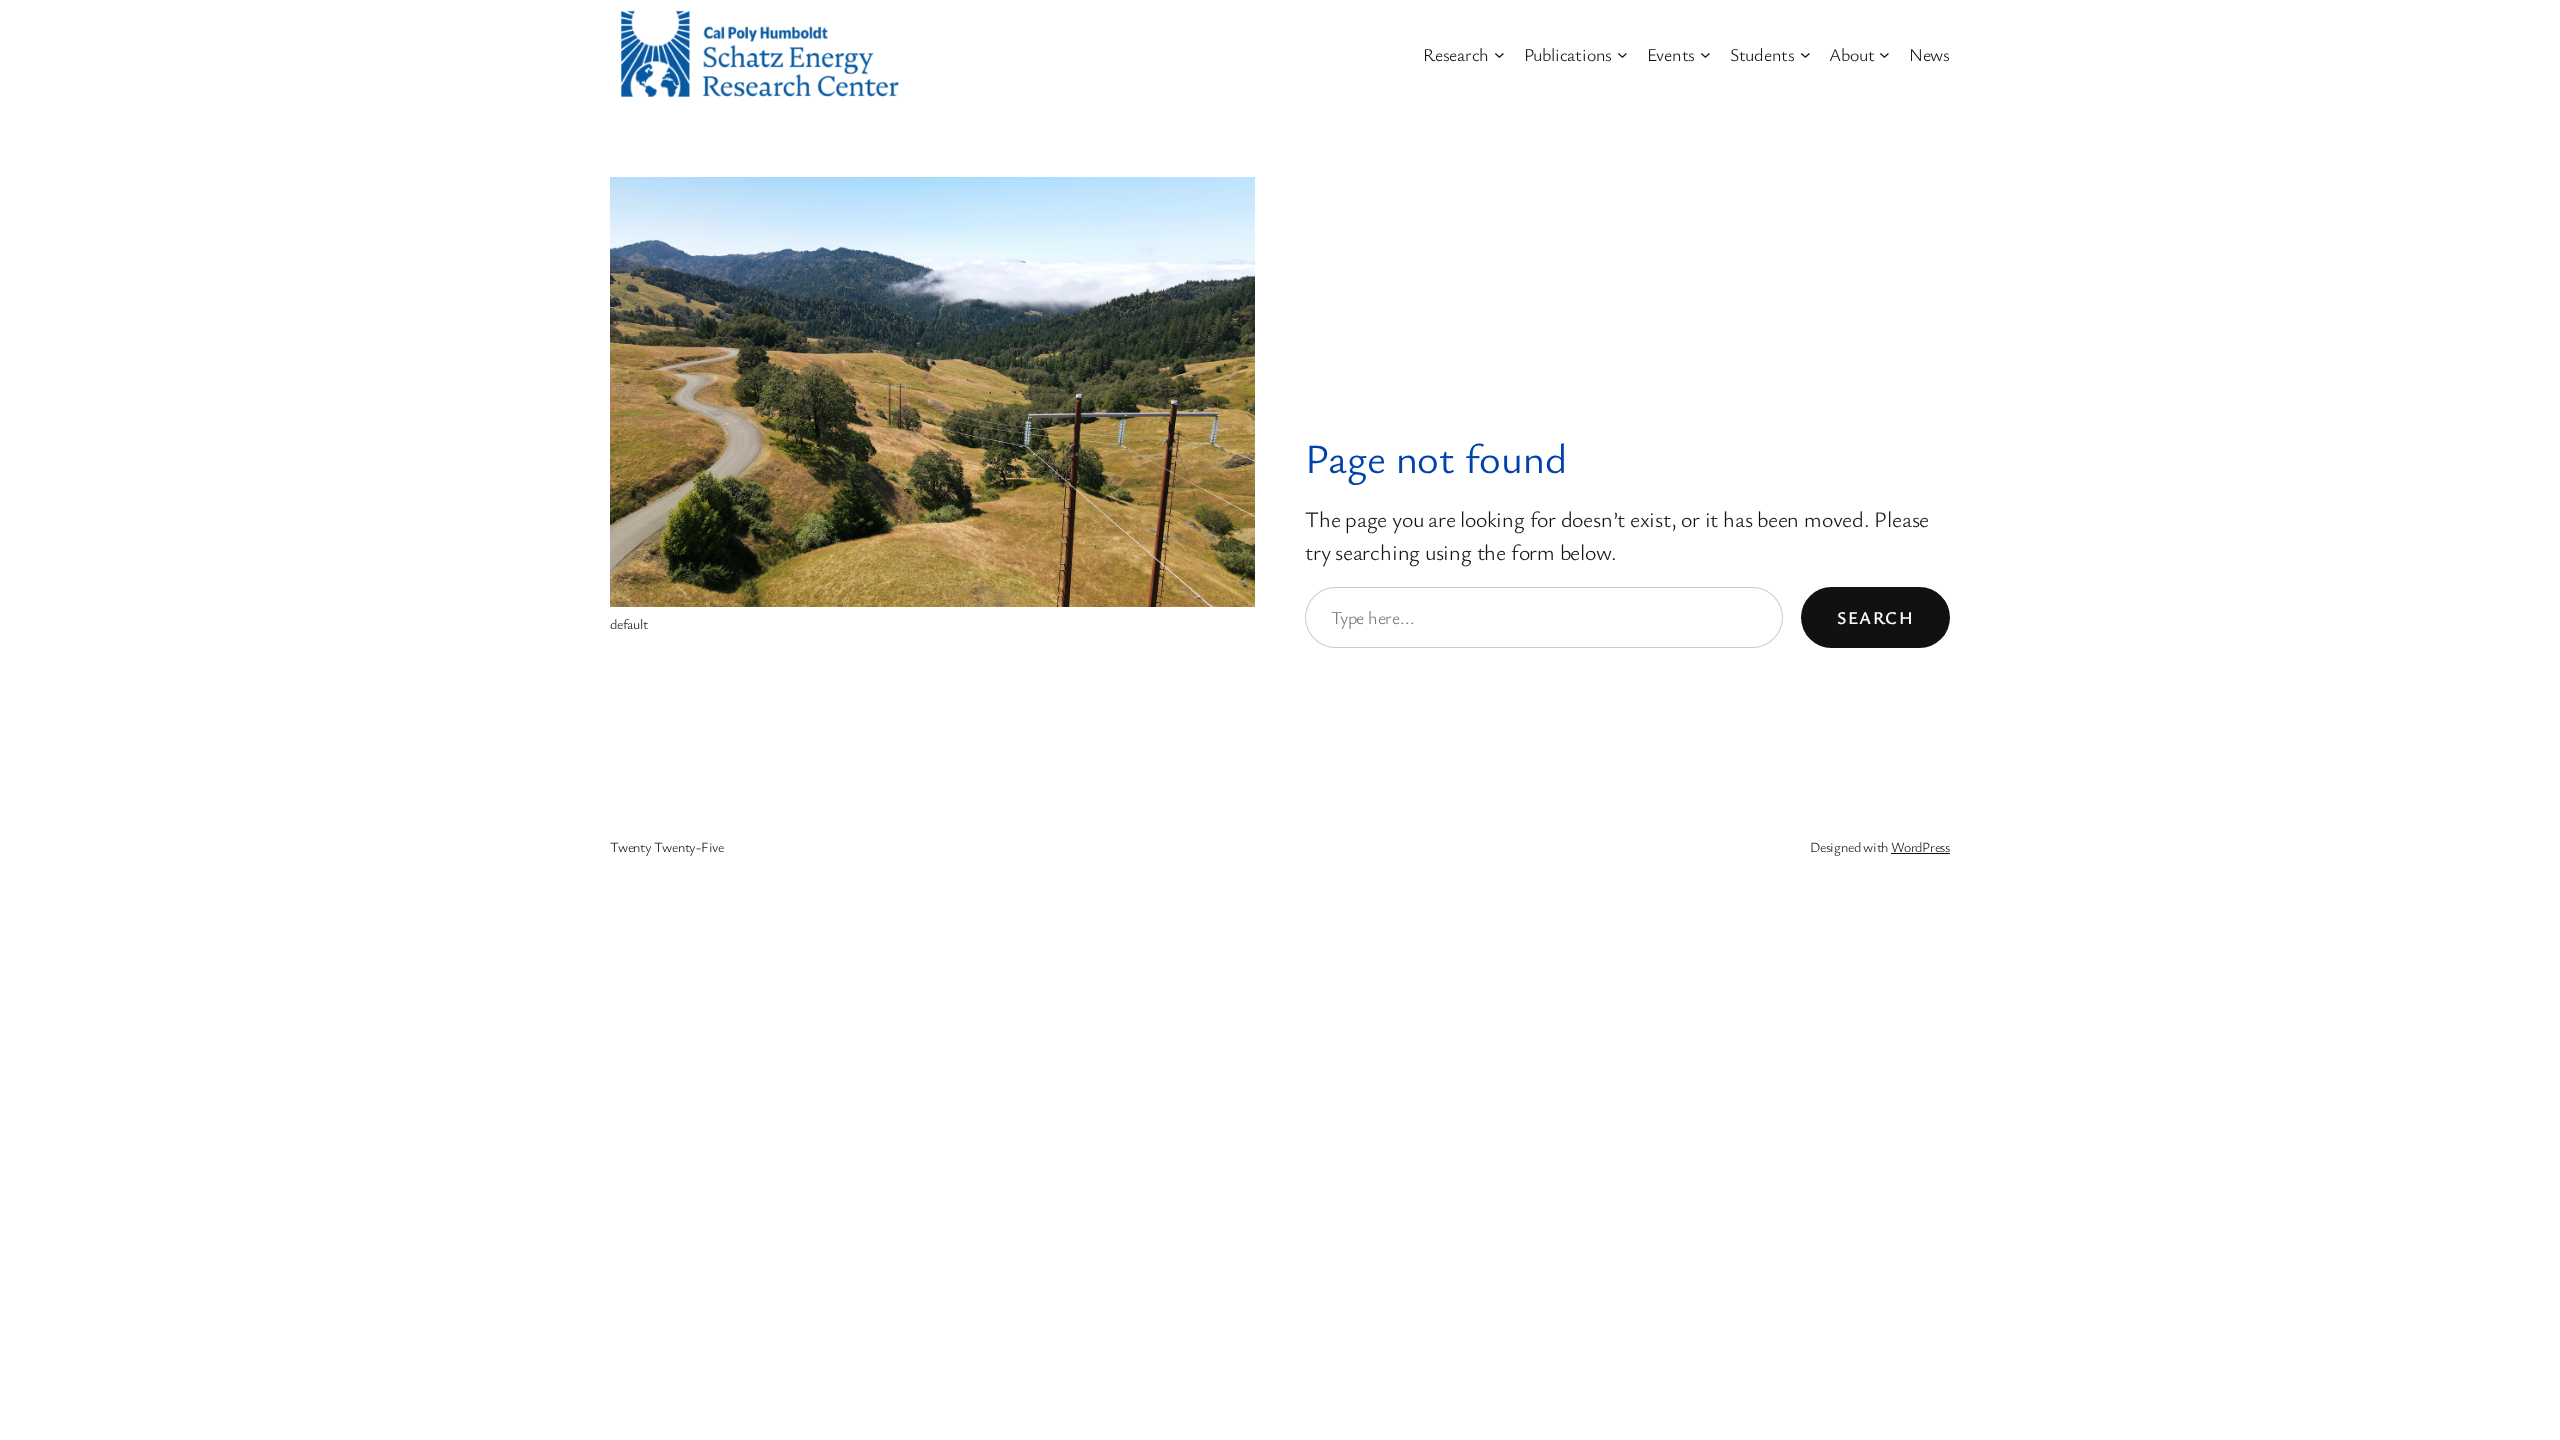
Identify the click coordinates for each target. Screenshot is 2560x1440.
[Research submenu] (1499, 54)
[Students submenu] (1805, 54)
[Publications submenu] (1622, 54)
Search (1875, 617)
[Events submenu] (1705, 54)
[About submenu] (1884, 54)
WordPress (1920, 846)
